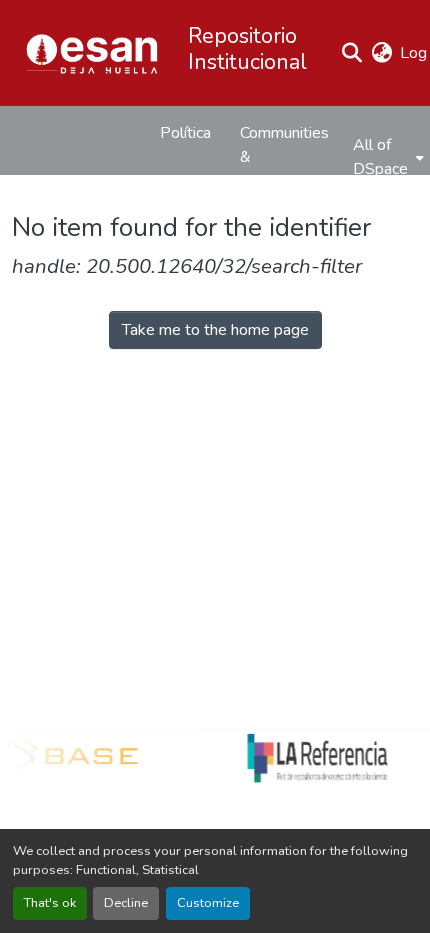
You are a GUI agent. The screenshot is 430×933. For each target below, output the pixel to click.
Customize (208, 903)
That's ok (50, 903)
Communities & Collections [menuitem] (284, 157)
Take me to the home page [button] (215, 330)
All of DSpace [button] (380, 157)
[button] (92, 53)
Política (185, 133)
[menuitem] (386, 157)
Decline (126, 903)
